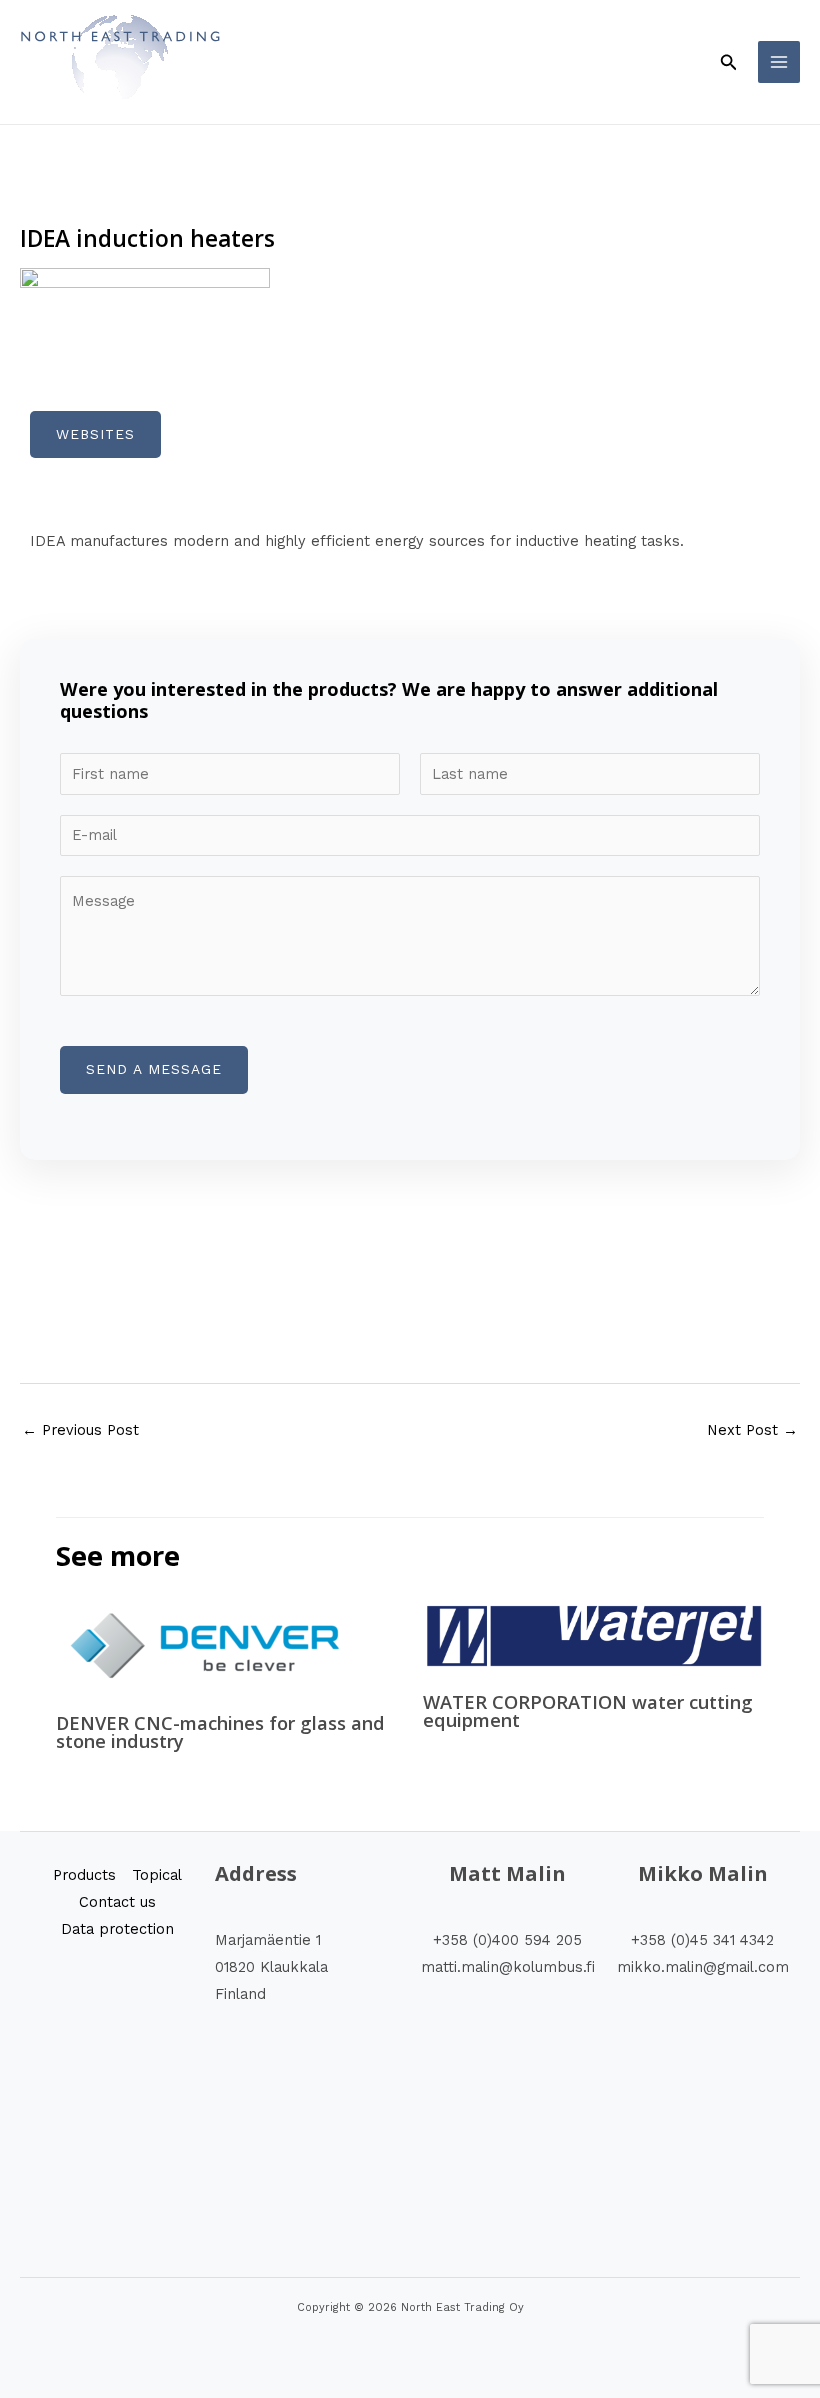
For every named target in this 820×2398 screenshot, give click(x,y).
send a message (154, 1069)
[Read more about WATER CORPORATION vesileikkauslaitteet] (593, 1635)
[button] (729, 62)
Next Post (752, 1430)
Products (84, 1875)
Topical (157, 1875)
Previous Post (80, 1430)
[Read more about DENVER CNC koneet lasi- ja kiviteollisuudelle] (206, 1645)
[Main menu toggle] (779, 62)
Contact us (117, 1902)
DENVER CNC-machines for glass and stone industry (220, 1732)
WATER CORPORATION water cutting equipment (588, 1711)
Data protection (117, 1929)
